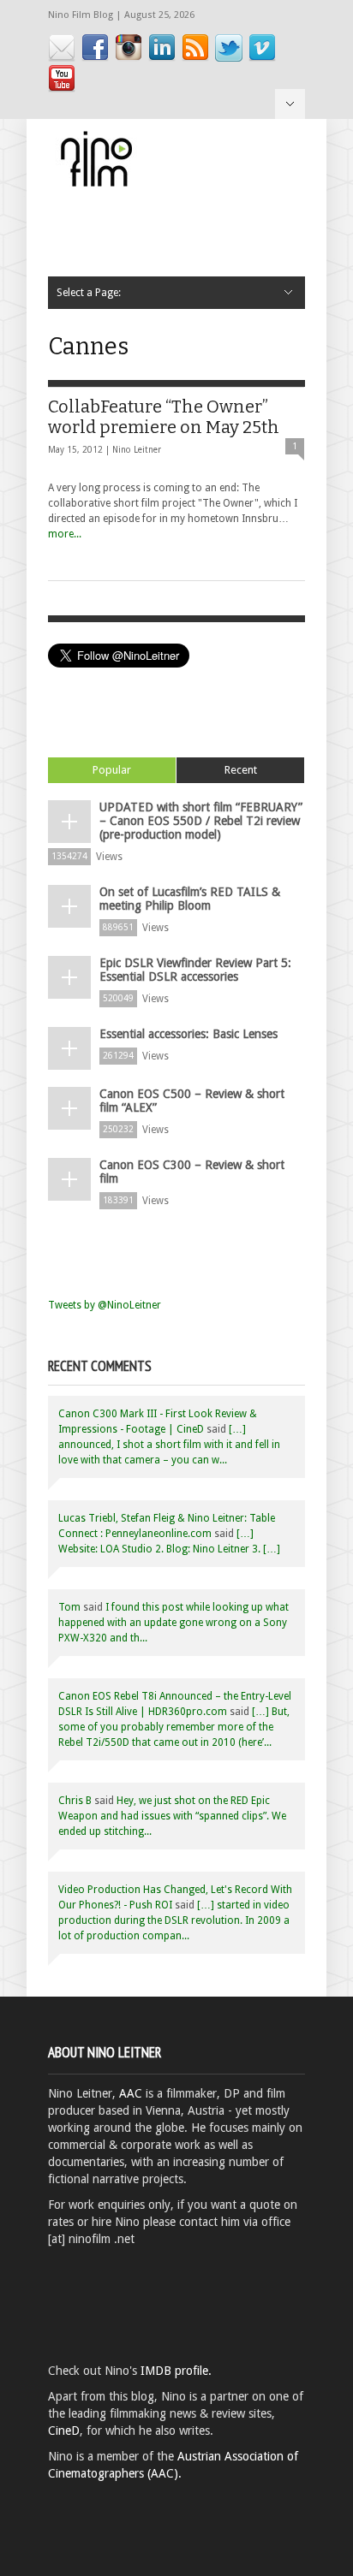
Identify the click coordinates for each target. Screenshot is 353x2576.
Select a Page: (290, 104)
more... (65, 534)
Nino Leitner (137, 450)
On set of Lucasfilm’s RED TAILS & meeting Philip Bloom (190, 899)
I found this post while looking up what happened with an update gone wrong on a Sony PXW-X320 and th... (174, 1623)
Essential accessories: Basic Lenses (188, 1034)
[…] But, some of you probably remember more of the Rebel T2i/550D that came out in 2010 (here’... (174, 1727)
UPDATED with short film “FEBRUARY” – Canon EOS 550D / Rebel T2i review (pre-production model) (201, 821)
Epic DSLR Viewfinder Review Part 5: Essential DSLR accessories (195, 970)
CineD (64, 2431)
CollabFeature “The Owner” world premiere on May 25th (164, 417)
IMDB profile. (176, 2371)
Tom (69, 1607)
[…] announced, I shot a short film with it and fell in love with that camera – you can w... (169, 1445)
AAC (131, 2093)
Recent (241, 770)
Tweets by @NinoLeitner (105, 1305)
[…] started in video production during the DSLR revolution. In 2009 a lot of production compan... (174, 1920)
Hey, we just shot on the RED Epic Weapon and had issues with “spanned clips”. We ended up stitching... (172, 1816)
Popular (112, 770)
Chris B (75, 1801)
